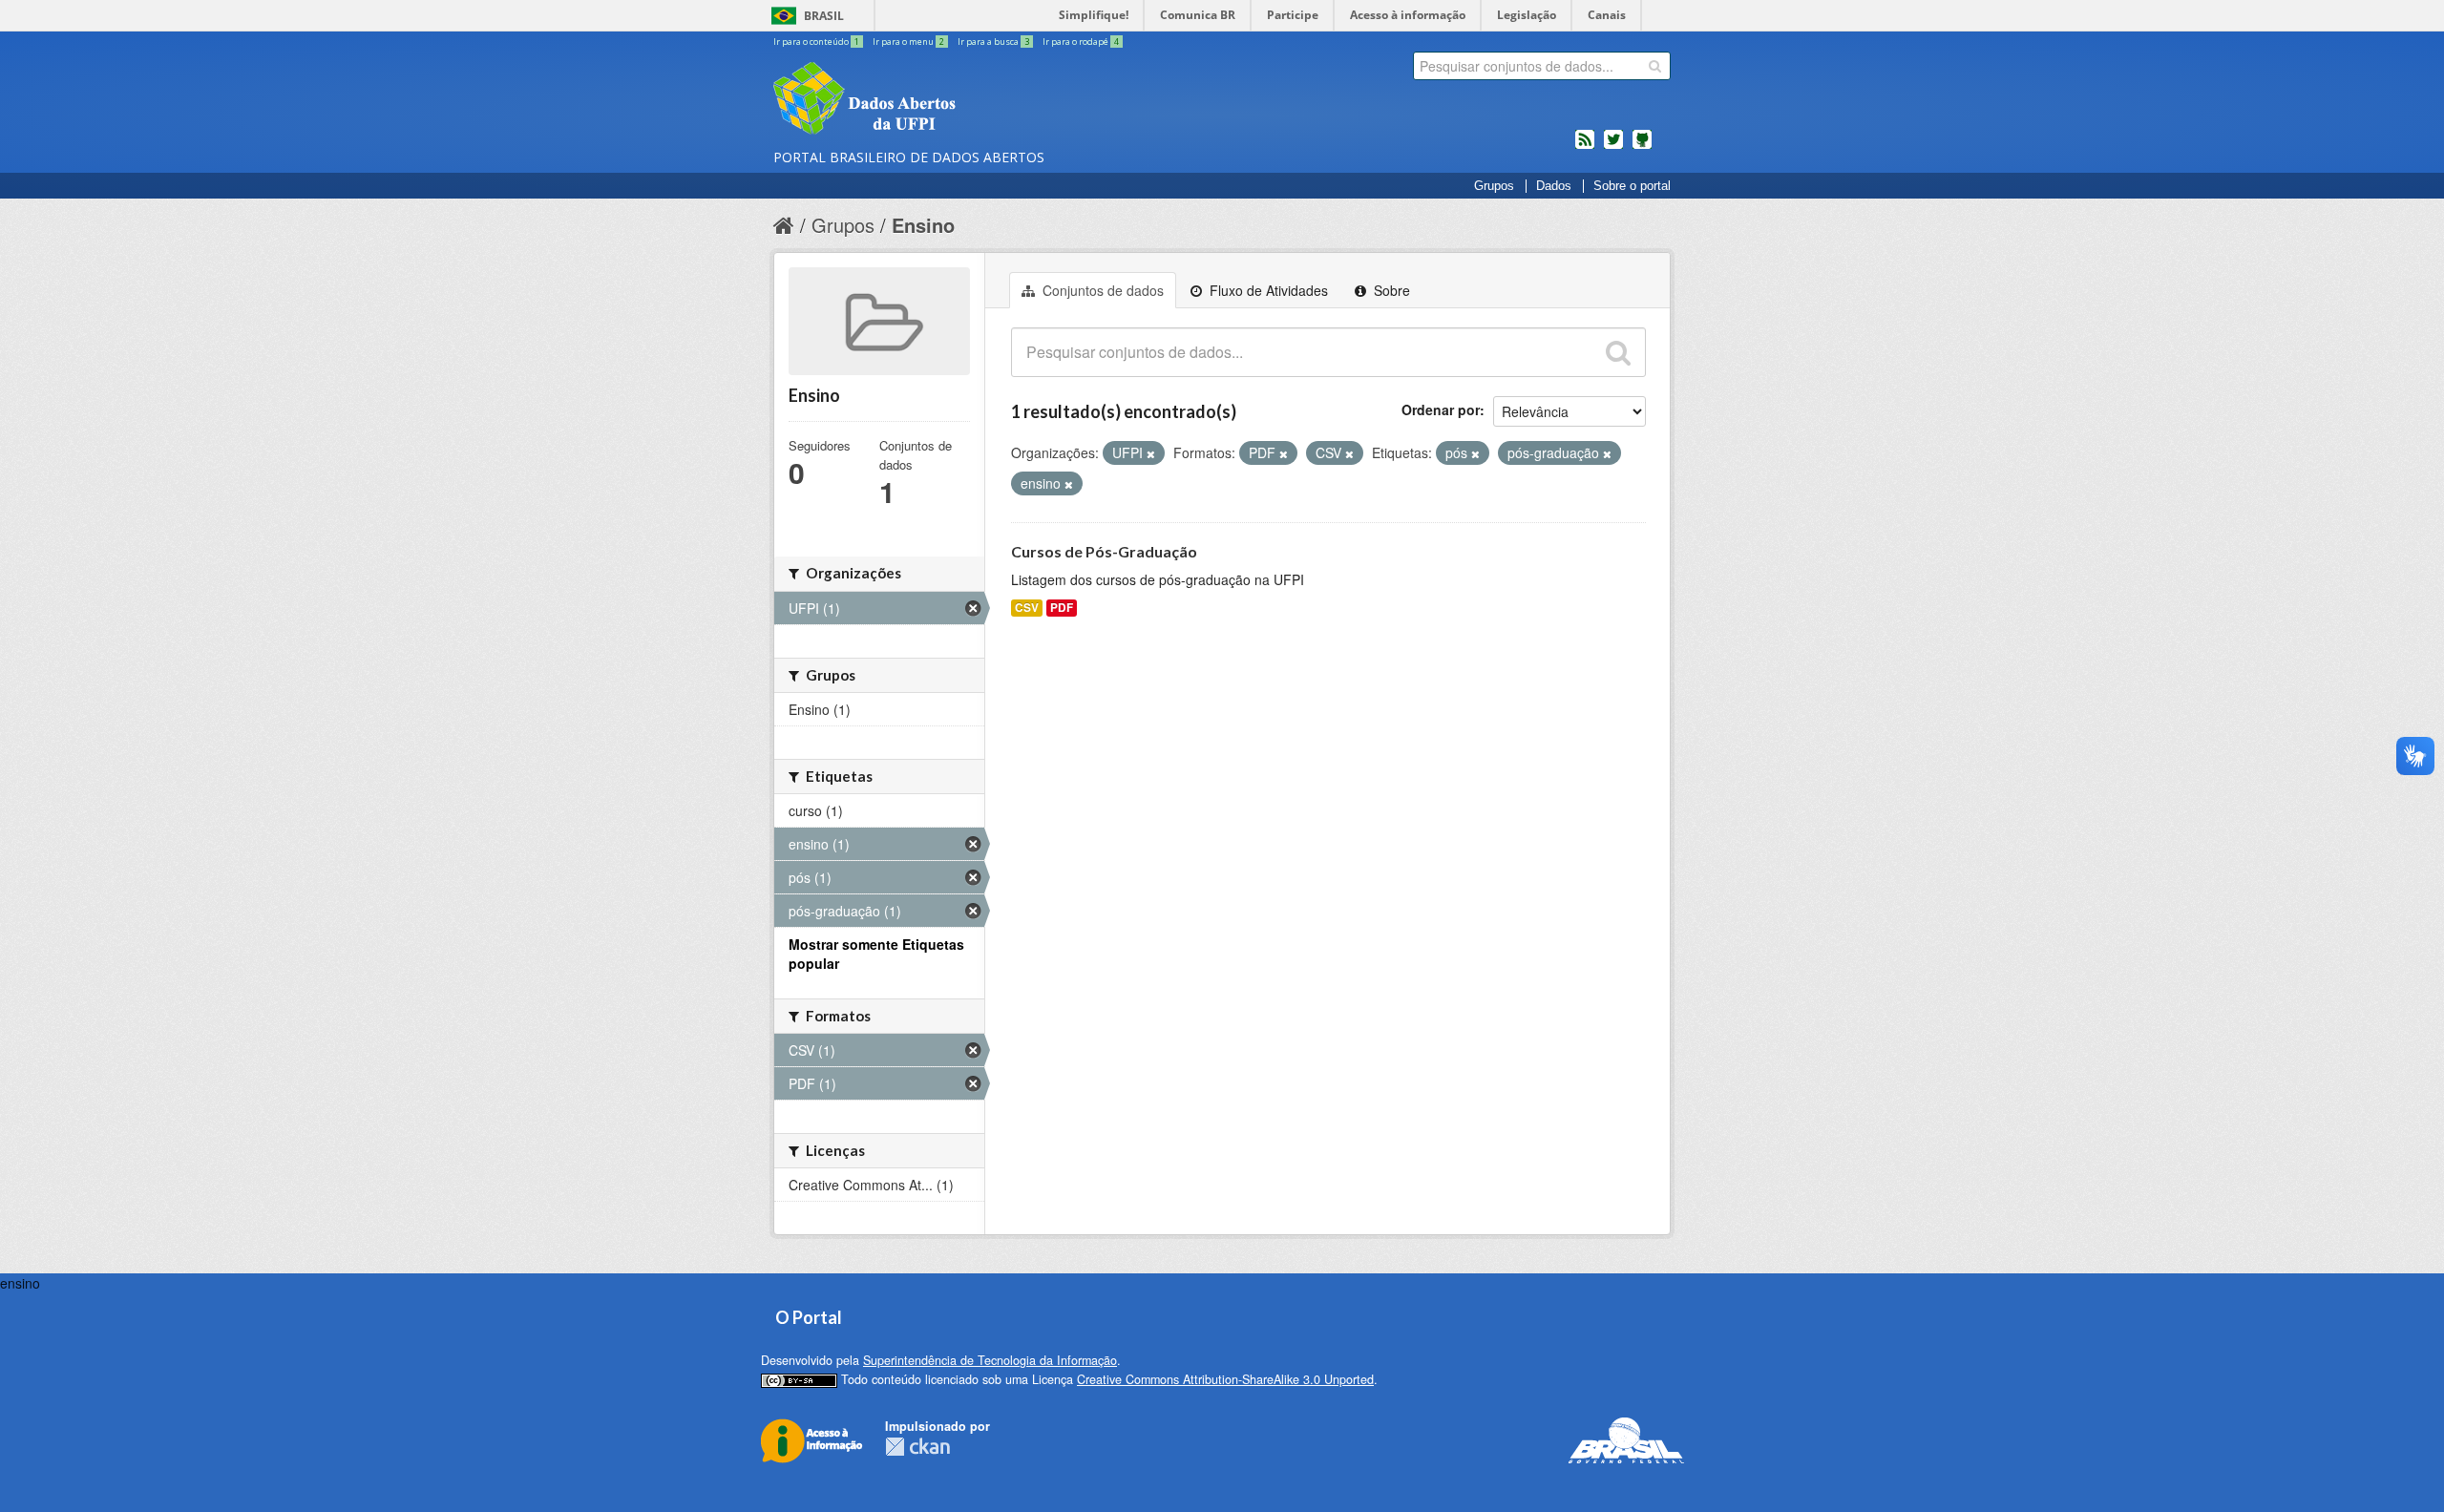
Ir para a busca (993, 42)
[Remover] (1151, 453)
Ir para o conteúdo (816, 42)
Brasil (824, 16)
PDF (1062, 608)
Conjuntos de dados (1101, 290)
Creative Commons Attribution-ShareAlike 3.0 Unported (1225, 1379)
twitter (1613, 147)
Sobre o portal (1632, 186)
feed (1585, 147)
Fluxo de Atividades (1267, 290)
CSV (1027, 608)
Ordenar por (1441, 409)
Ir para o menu (908, 42)
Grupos (1494, 186)
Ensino (923, 225)
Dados (1554, 186)
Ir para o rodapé (1081, 42)
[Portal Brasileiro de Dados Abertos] (979, 100)
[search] (1655, 66)
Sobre (1390, 290)
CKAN (917, 1447)
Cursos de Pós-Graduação (1104, 551)
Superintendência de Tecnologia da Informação (990, 1360)
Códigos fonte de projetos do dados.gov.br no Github (1642, 147)
